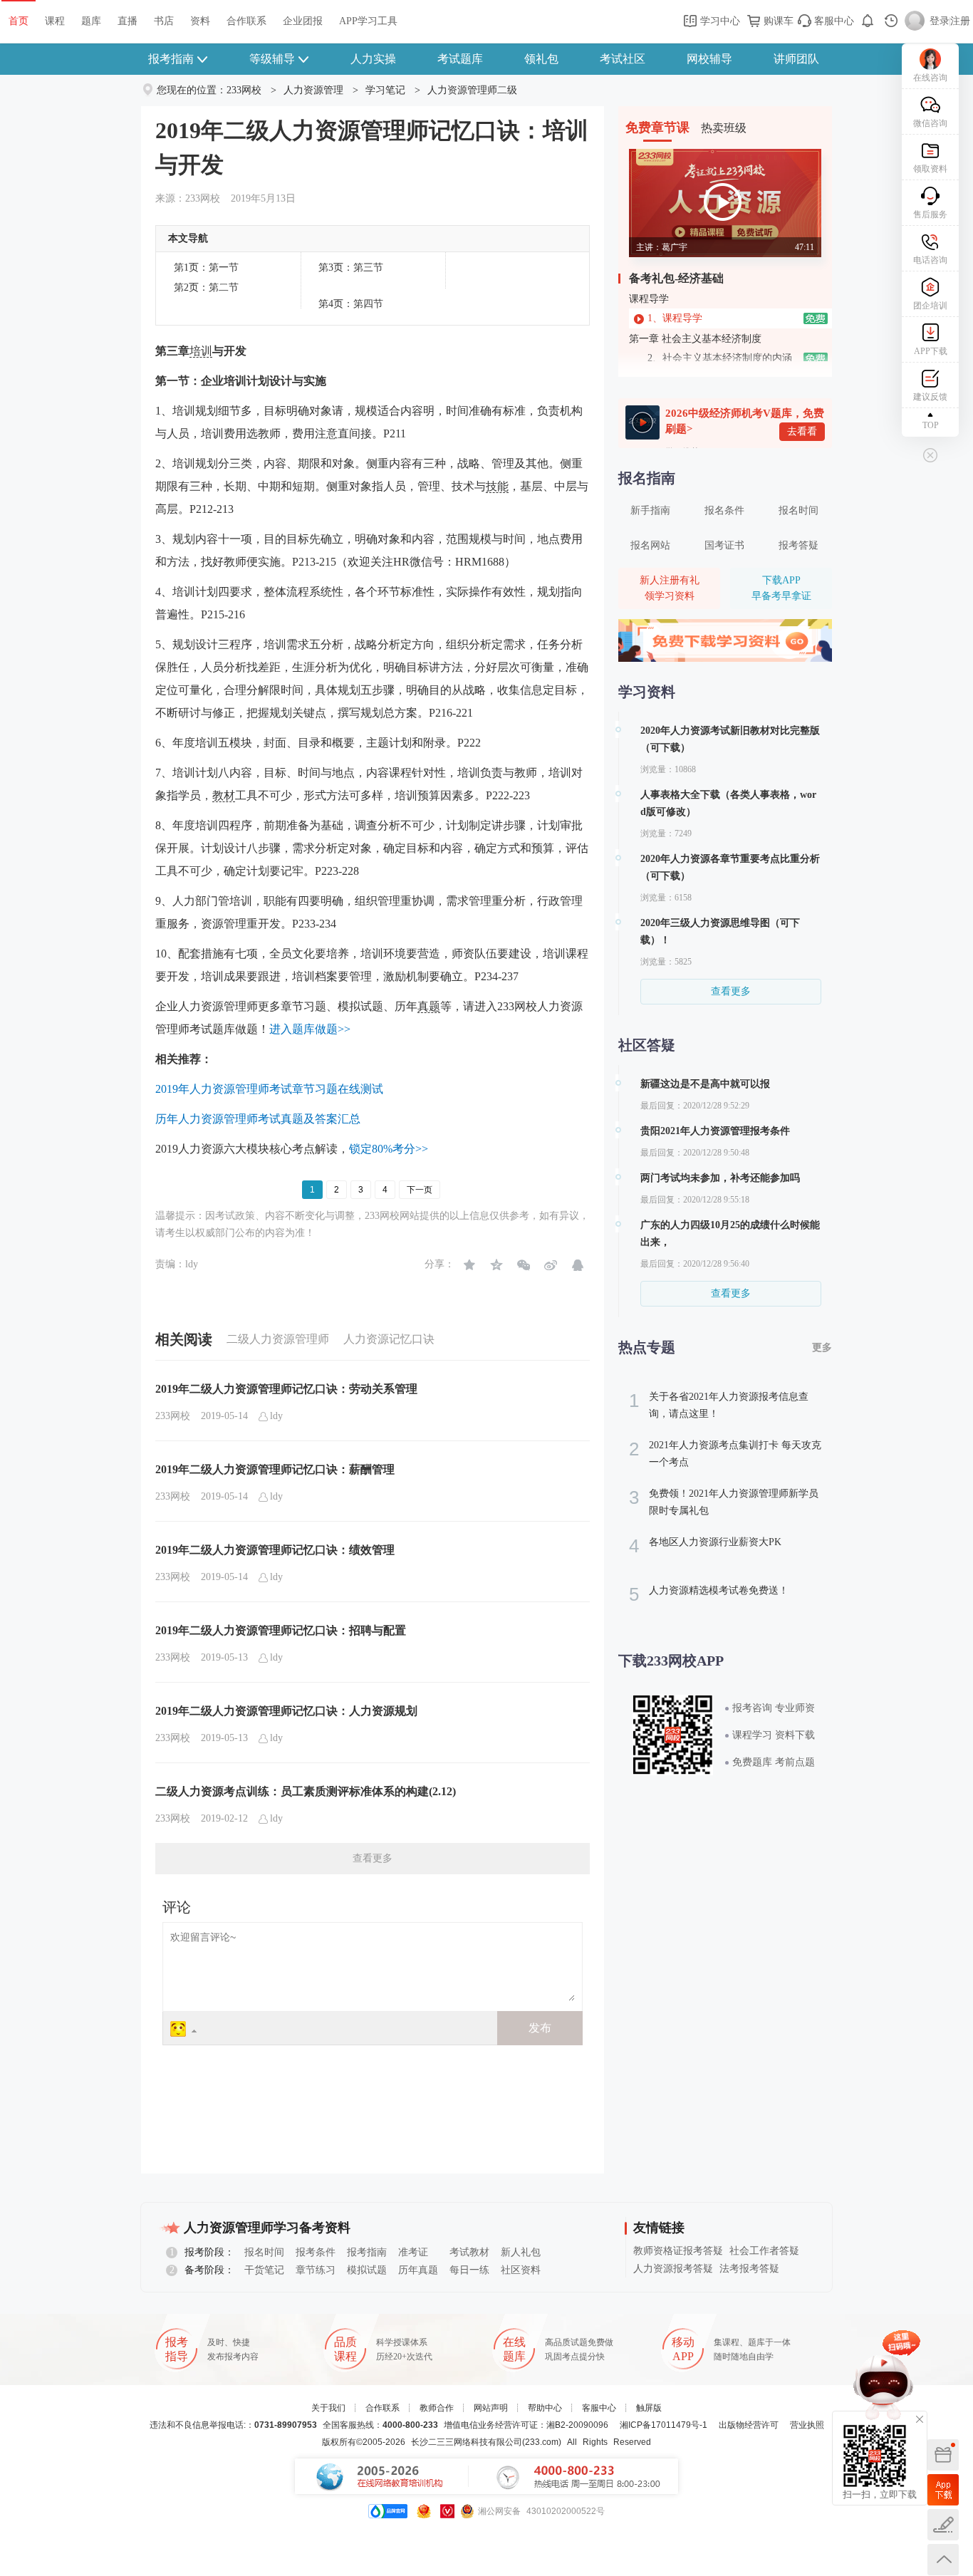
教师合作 (437, 2408)
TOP (931, 425)
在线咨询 (930, 78)
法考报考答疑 (749, 2269)
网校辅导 (709, 59)
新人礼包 (521, 2252)
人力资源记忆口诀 (389, 1339)
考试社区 (623, 59)
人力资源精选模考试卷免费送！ (709, 1594)
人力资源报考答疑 (673, 2269)
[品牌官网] (388, 2511)
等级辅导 (272, 59)
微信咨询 (930, 123)
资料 (200, 21)
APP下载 (931, 351)
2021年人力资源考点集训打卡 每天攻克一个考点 (725, 1453)
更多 (822, 1347)
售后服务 (930, 214)
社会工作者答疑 (764, 2251)
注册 (960, 21)
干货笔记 (264, 2270)
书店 (164, 21)
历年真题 (418, 2270)
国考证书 (724, 545)
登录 (940, 21)
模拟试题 (367, 2270)
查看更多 (373, 1858)
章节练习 (316, 2270)
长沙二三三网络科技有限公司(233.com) (486, 2442)
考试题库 (460, 59)
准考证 (413, 2252)
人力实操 (373, 59)
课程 (55, 21)
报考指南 (171, 59)
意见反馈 (943, 2525)
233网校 (244, 90)
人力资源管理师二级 (472, 90)
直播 (128, 21)
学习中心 (719, 21)
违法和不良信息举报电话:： (233, 2425)
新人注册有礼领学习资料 (670, 588)
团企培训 (930, 306)
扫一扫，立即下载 (943, 2490)
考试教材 (469, 2252)
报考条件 (316, 2252)
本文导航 (188, 238)
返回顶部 (943, 2560)
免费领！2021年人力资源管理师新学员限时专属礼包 (724, 1501)
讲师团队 (796, 59)
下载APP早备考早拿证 (781, 588)
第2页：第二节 (206, 287)
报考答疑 (798, 545)
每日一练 (469, 2270)
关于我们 (328, 2408)
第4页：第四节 (351, 304)
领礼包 (541, 59)
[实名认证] (447, 2511)
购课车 (777, 21)
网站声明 (491, 2408)
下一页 (420, 1190)
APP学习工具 (368, 21)
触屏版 (649, 2408)
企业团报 (303, 21)
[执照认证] (424, 2511)
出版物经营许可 (749, 2425)
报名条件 (724, 510)
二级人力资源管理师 (278, 1339)
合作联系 (246, 21)
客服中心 (833, 21)
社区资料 (521, 2270)
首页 (19, 21)
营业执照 (807, 2425)
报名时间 (798, 510)
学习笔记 (385, 90)
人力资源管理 (313, 90)
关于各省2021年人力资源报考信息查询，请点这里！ (719, 1404)
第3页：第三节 (351, 268)
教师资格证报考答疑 (678, 2251)
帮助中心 (545, 2408)
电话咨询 (930, 260)
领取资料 (930, 169)
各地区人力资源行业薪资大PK (705, 1546)
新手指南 (650, 510)
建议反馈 (930, 397)
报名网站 (650, 545)
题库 (91, 21)
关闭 (920, 2419)
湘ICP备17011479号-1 (664, 2425)
